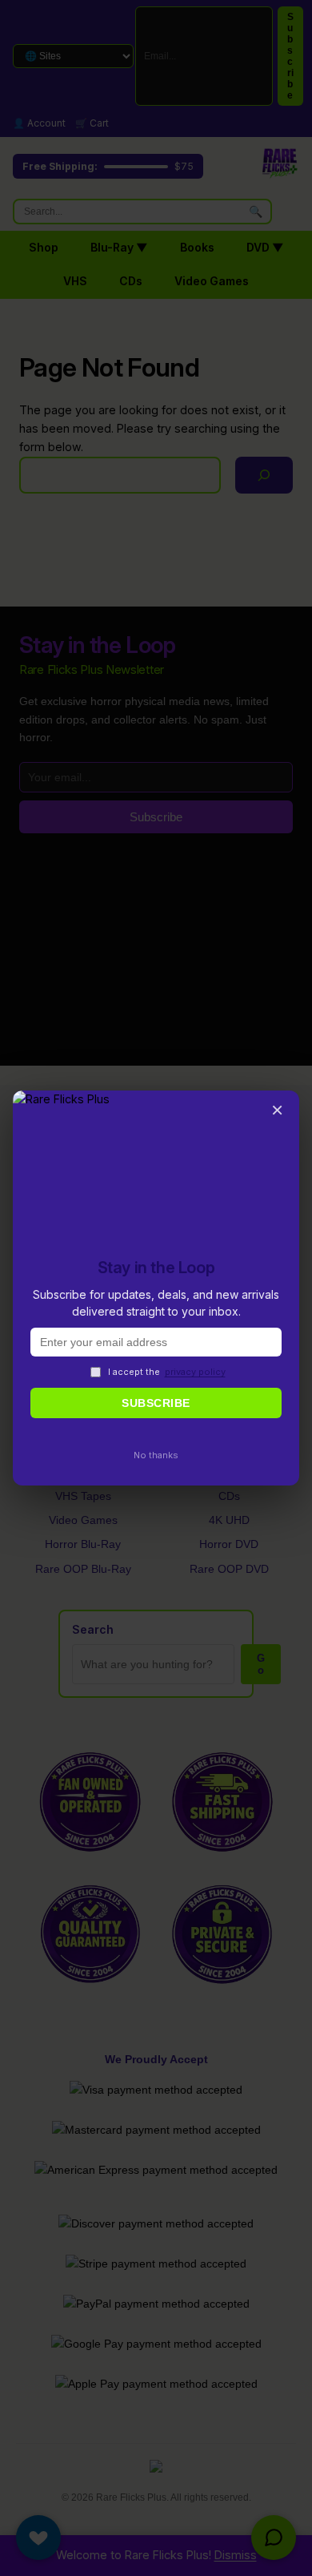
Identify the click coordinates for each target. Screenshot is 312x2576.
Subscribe (156, 1403)
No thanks (156, 1455)
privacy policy (195, 1372)
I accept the (167, 1372)
